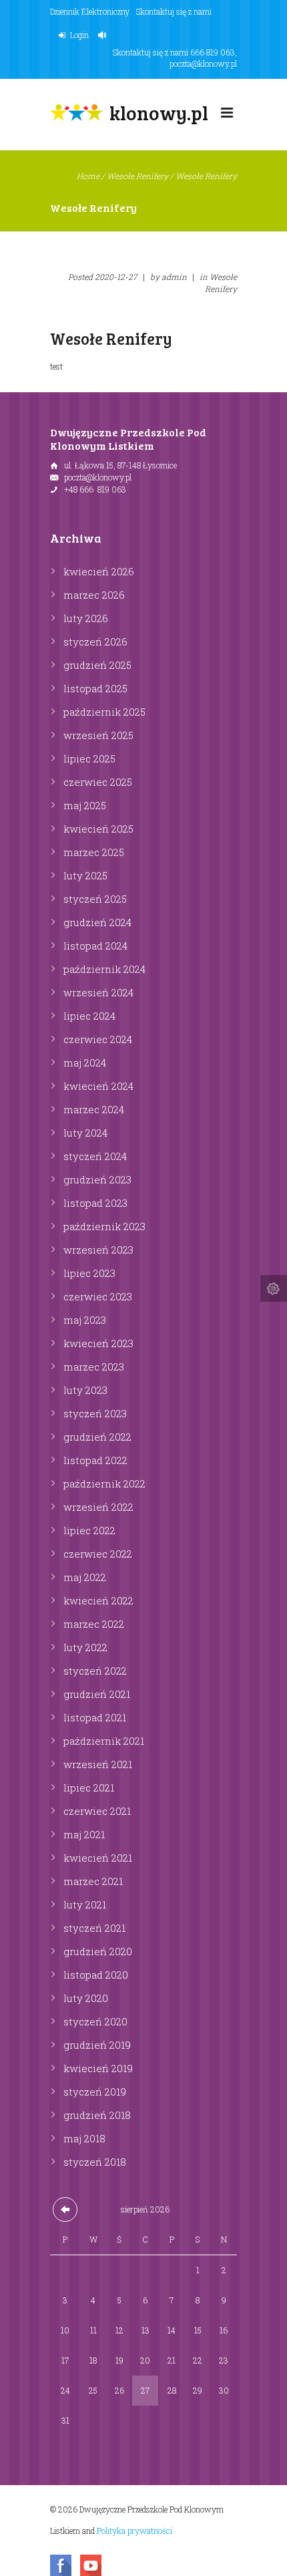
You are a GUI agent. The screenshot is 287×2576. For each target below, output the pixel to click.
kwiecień (99, 571)
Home (88, 176)
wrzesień (98, 735)
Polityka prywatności (134, 2531)
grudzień (97, 665)
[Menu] (227, 116)
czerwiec (98, 782)
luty (86, 618)
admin (174, 277)
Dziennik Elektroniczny (90, 11)
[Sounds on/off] (104, 35)
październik (104, 712)
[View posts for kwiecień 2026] (65, 2209)
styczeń (95, 641)
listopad (95, 688)
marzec (94, 595)
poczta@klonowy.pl (203, 63)
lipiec (89, 758)
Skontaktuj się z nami (174, 11)
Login (79, 35)
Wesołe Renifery (137, 176)
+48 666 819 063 (95, 489)
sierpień (145, 2209)
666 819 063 (213, 52)
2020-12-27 (116, 277)
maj (85, 805)
